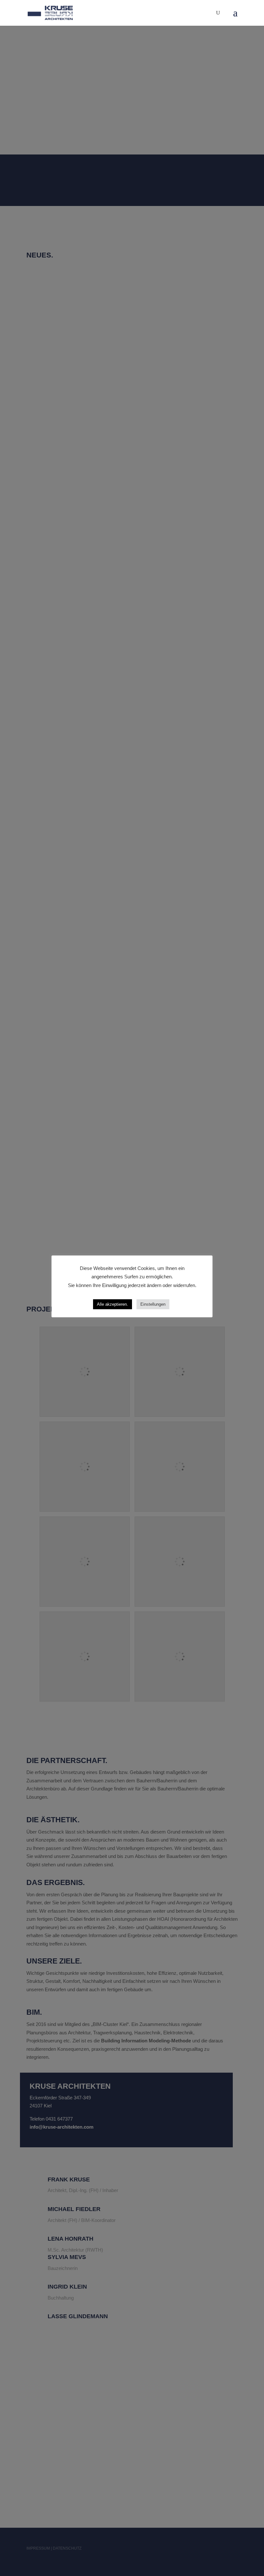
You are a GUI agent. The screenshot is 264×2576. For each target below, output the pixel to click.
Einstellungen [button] (153, 1304)
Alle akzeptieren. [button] (113, 1304)
